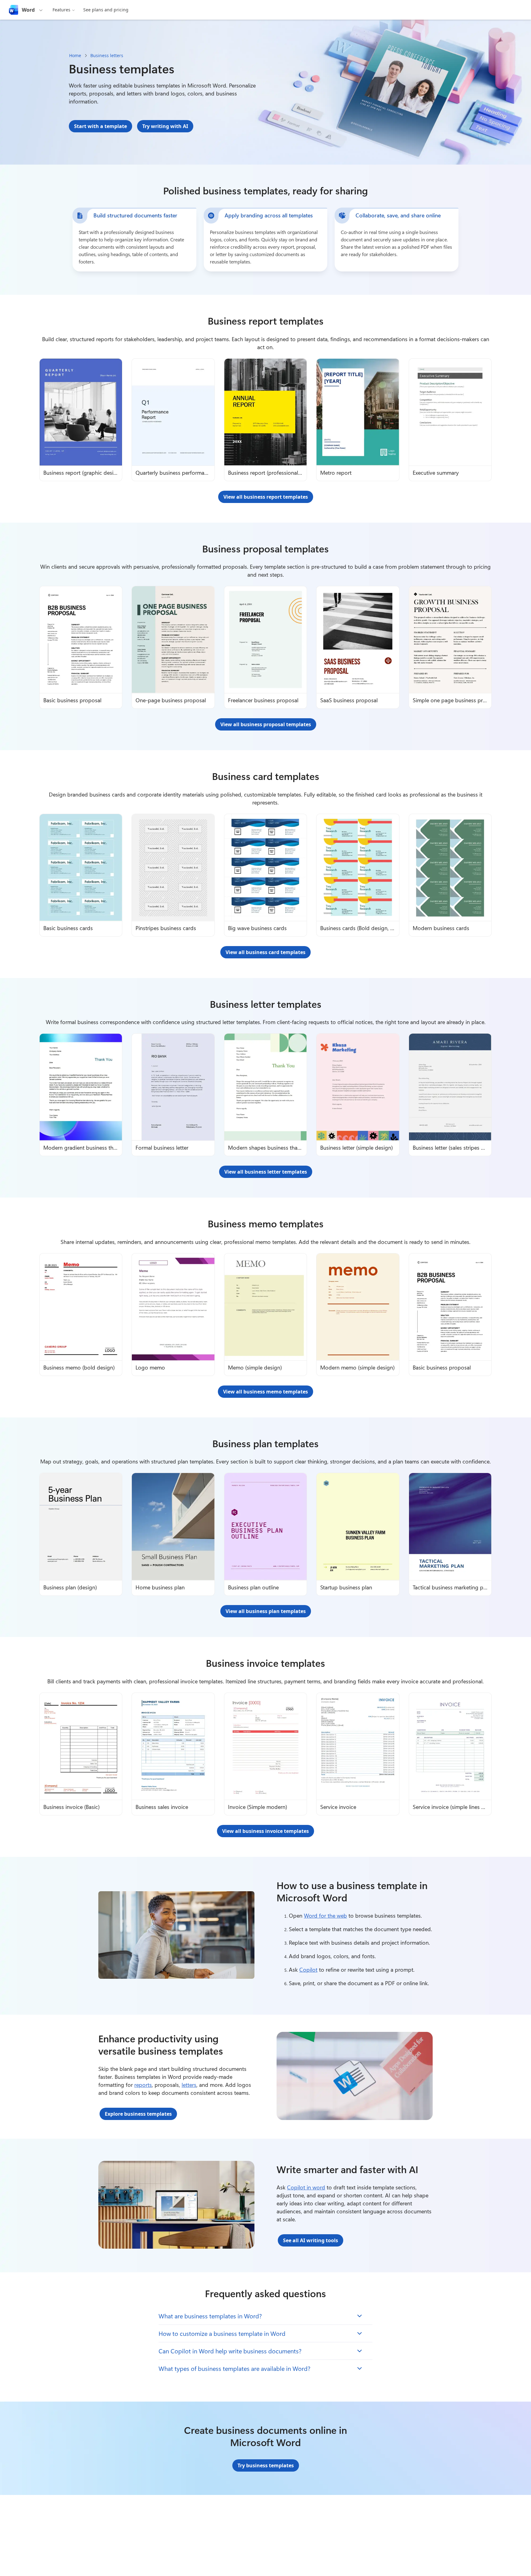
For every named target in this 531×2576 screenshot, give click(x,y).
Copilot (308, 1970)
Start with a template (100, 126)
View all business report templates (266, 497)
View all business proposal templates (266, 724)
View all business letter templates (266, 1172)
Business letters (107, 55)
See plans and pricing (106, 10)
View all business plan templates (266, 1611)
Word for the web (325, 1915)
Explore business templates (138, 2114)
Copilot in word (306, 2187)
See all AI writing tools (311, 2240)
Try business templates (266, 2465)
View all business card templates (265, 952)
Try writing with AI (165, 126)
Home (75, 55)
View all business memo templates (265, 1392)
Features (61, 10)
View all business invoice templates (265, 1831)
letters (189, 2085)
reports (143, 2085)
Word (28, 10)
